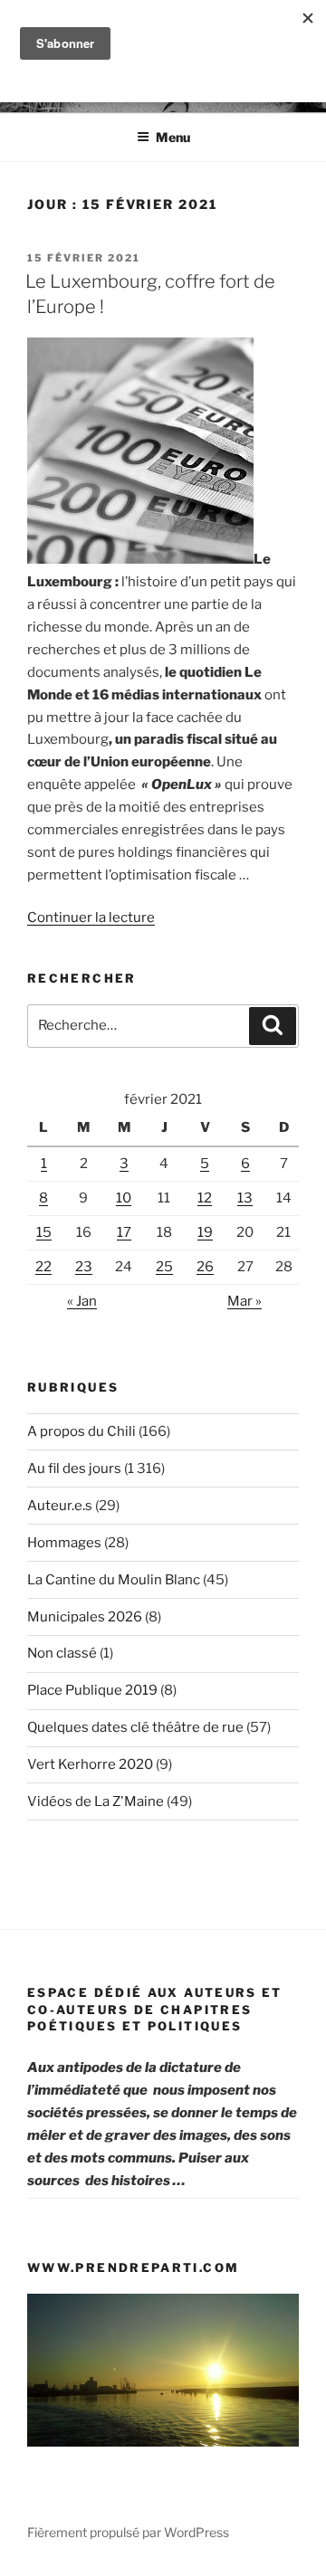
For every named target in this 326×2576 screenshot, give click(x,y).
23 (84, 1267)
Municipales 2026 (85, 1617)
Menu (173, 137)
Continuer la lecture (91, 917)
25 (164, 1267)
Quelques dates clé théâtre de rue (135, 1727)
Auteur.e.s (60, 1506)
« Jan (82, 1301)
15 (44, 1232)
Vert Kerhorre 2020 (90, 1764)
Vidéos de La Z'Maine (96, 1801)
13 (245, 1198)
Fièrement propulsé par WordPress (128, 2532)
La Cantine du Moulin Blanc (114, 1580)
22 (43, 1267)
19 (205, 1232)
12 (205, 1198)
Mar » (244, 1301)
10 (124, 1198)
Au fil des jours (74, 1469)
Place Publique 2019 (92, 1690)
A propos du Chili (81, 1431)
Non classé (62, 1653)
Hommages (64, 1543)
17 (124, 1232)
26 (205, 1267)
